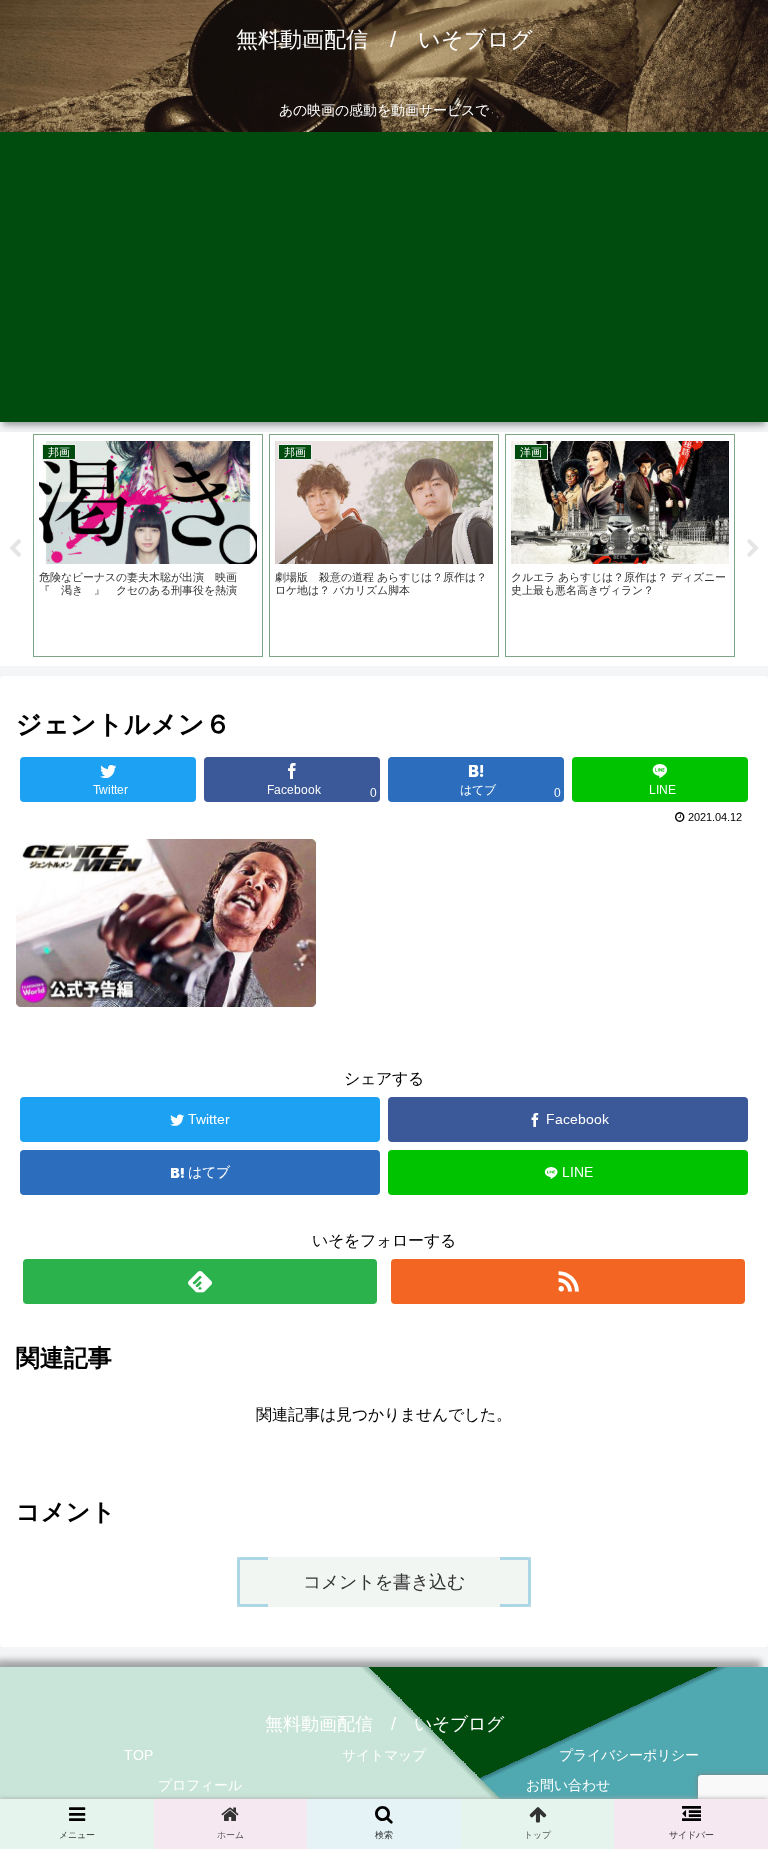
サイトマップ (384, 1755)
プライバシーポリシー (629, 1755)
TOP (138, 1755)
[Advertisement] (384, 282)
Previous (15, 549)
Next (753, 549)
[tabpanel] (148, 546)
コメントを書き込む (384, 1582)
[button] (709, 1689)
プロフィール (200, 1785)
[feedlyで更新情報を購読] (199, 1281)
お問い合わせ (568, 1785)
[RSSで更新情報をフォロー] (567, 1281)
